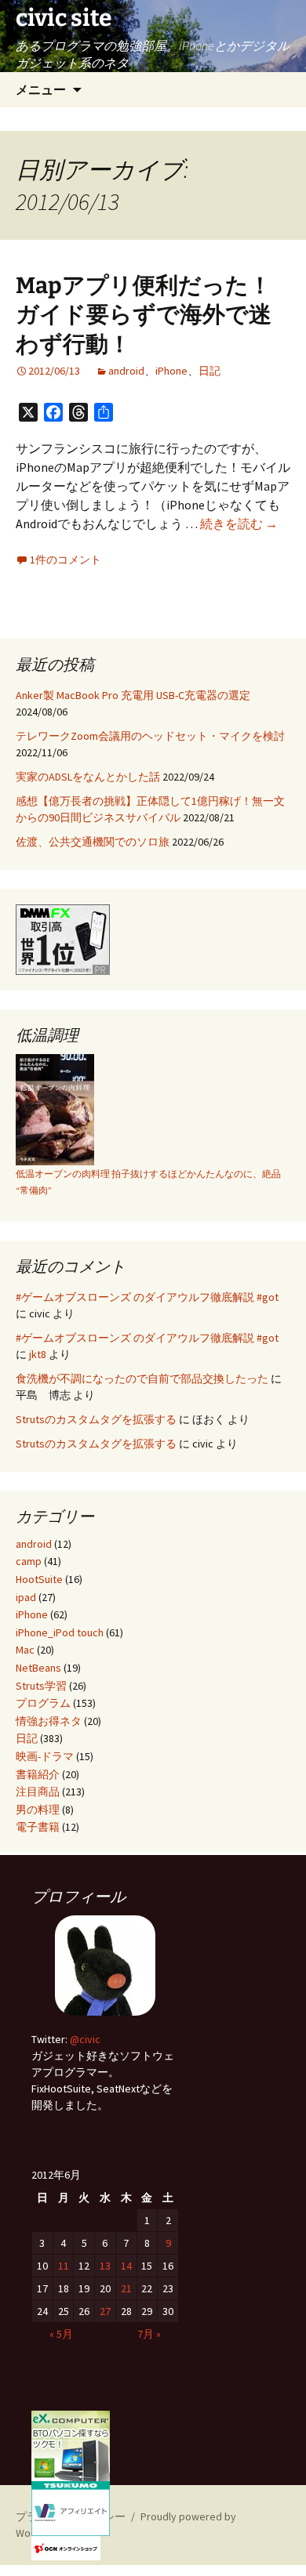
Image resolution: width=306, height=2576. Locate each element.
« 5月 (61, 2334)
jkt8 (38, 1354)
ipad (26, 1597)
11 (64, 2266)
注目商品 (38, 1792)
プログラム (43, 1703)
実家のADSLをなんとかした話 (88, 777)
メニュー (41, 89)
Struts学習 (41, 1686)
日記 (209, 371)
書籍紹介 (38, 1774)
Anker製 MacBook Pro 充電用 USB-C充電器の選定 (133, 695)
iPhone (171, 371)
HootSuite (39, 1579)
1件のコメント (66, 560)
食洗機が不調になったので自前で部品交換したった (142, 1379)
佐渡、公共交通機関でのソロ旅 (93, 842)
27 (105, 2311)
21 (126, 2288)
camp (29, 1561)
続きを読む (239, 524)
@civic (85, 2039)
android (126, 371)
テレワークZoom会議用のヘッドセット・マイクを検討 (150, 736)
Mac (25, 1650)
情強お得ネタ (49, 1721)
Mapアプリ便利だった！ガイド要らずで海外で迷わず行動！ (144, 315)
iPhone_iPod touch (60, 1632)
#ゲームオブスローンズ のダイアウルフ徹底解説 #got (147, 1297)
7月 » (149, 2334)
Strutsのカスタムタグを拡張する (96, 1419)
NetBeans (38, 1668)
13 (105, 2266)
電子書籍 (38, 1827)
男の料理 (38, 1810)
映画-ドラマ (45, 1756)
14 (126, 2266)
